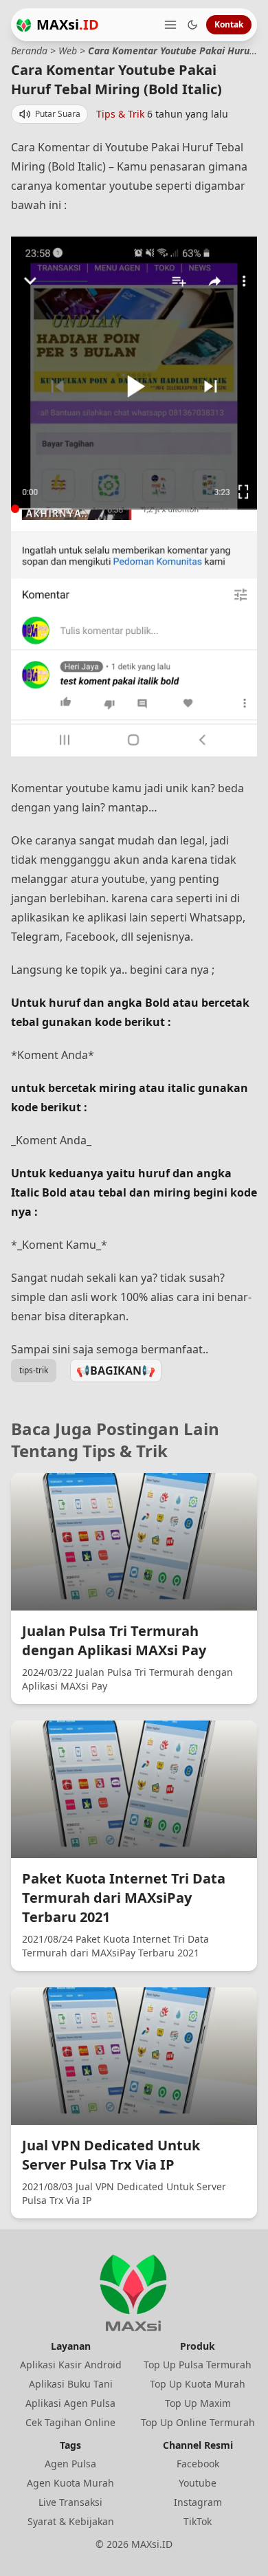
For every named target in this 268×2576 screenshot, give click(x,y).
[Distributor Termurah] (24, 25)
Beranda (29, 51)
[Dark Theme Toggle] (192, 25)
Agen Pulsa (70, 2464)
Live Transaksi (70, 2502)
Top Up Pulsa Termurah (198, 2365)
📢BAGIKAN (116, 1371)
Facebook (198, 2464)
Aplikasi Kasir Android (71, 2365)
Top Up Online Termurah (198, 2422)
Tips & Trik (120, 114)
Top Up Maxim (198, 2403)
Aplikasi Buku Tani (71, 2384)
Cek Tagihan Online (70, 2422)
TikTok (198, 2521)
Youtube (198, 2483)
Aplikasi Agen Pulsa (70, 2403)
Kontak (229, 24)
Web (68, 51)
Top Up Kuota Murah (198, 2384)
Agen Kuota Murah (70, 2483)
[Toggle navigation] (170, 25)
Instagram (198, 2502)
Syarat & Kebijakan (71, 2521)
